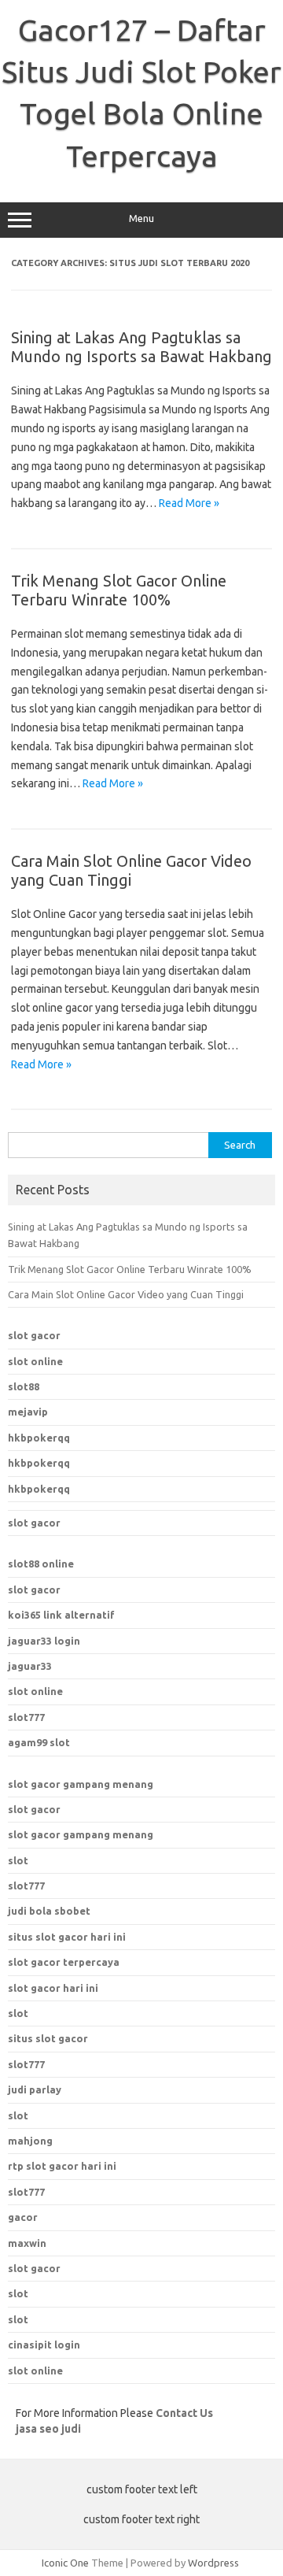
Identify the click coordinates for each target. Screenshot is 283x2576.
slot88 (24, 1386)
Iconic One (65, 2563)
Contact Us (184, 2413)
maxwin (27, 2243)
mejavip (28, 1412)
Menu (141, 218)
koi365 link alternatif (61, 1615)
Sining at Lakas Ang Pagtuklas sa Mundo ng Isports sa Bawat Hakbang (141, 347)
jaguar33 (30, 1666)
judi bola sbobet (49, 1911)
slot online (35, 1361)
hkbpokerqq (39, 1438)
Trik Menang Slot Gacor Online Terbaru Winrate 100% (119, 590)
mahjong (30, 2141)
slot (18, 1860)
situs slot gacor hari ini (67, 1937)
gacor (23, 2217)
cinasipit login (44, 2345)
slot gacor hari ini (53, 1988)
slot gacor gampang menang (81, 1784)
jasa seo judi (48, 2429)
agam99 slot (39, 1742)
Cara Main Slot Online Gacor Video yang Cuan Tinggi (126, 1294)
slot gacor (34, 1335)
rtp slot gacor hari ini (62, 2166)
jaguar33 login (44, 1641)
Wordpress (213, 2563)
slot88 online (41, 1564)
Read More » (189, 503)
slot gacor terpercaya (64, 1962)
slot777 (26, 1717)
